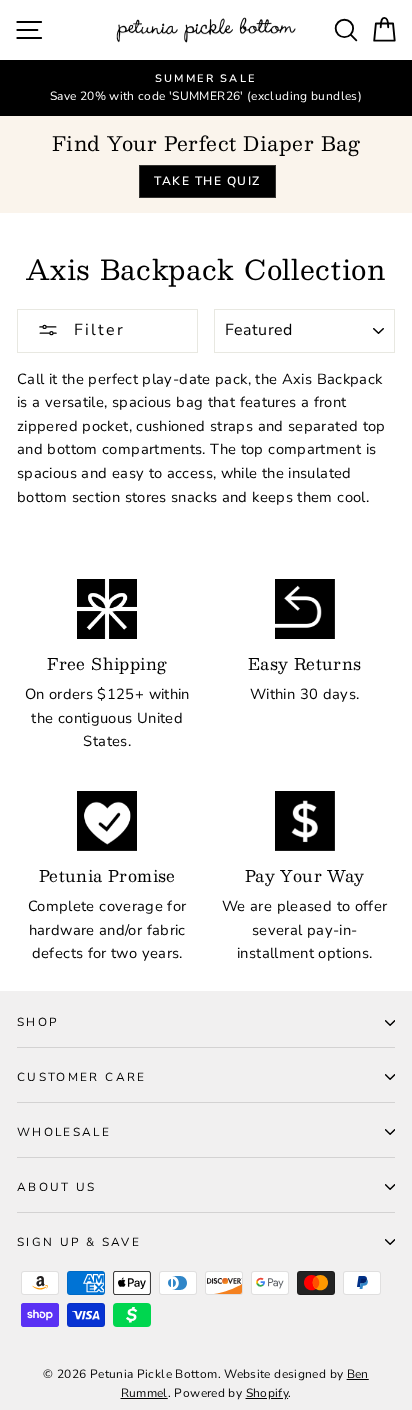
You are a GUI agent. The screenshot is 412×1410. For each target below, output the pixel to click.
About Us (57, 1187)
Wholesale (64, 1132)
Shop (37, 1022)
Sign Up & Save (79, 1242)
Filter (96, 330)
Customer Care (82, 1077)
